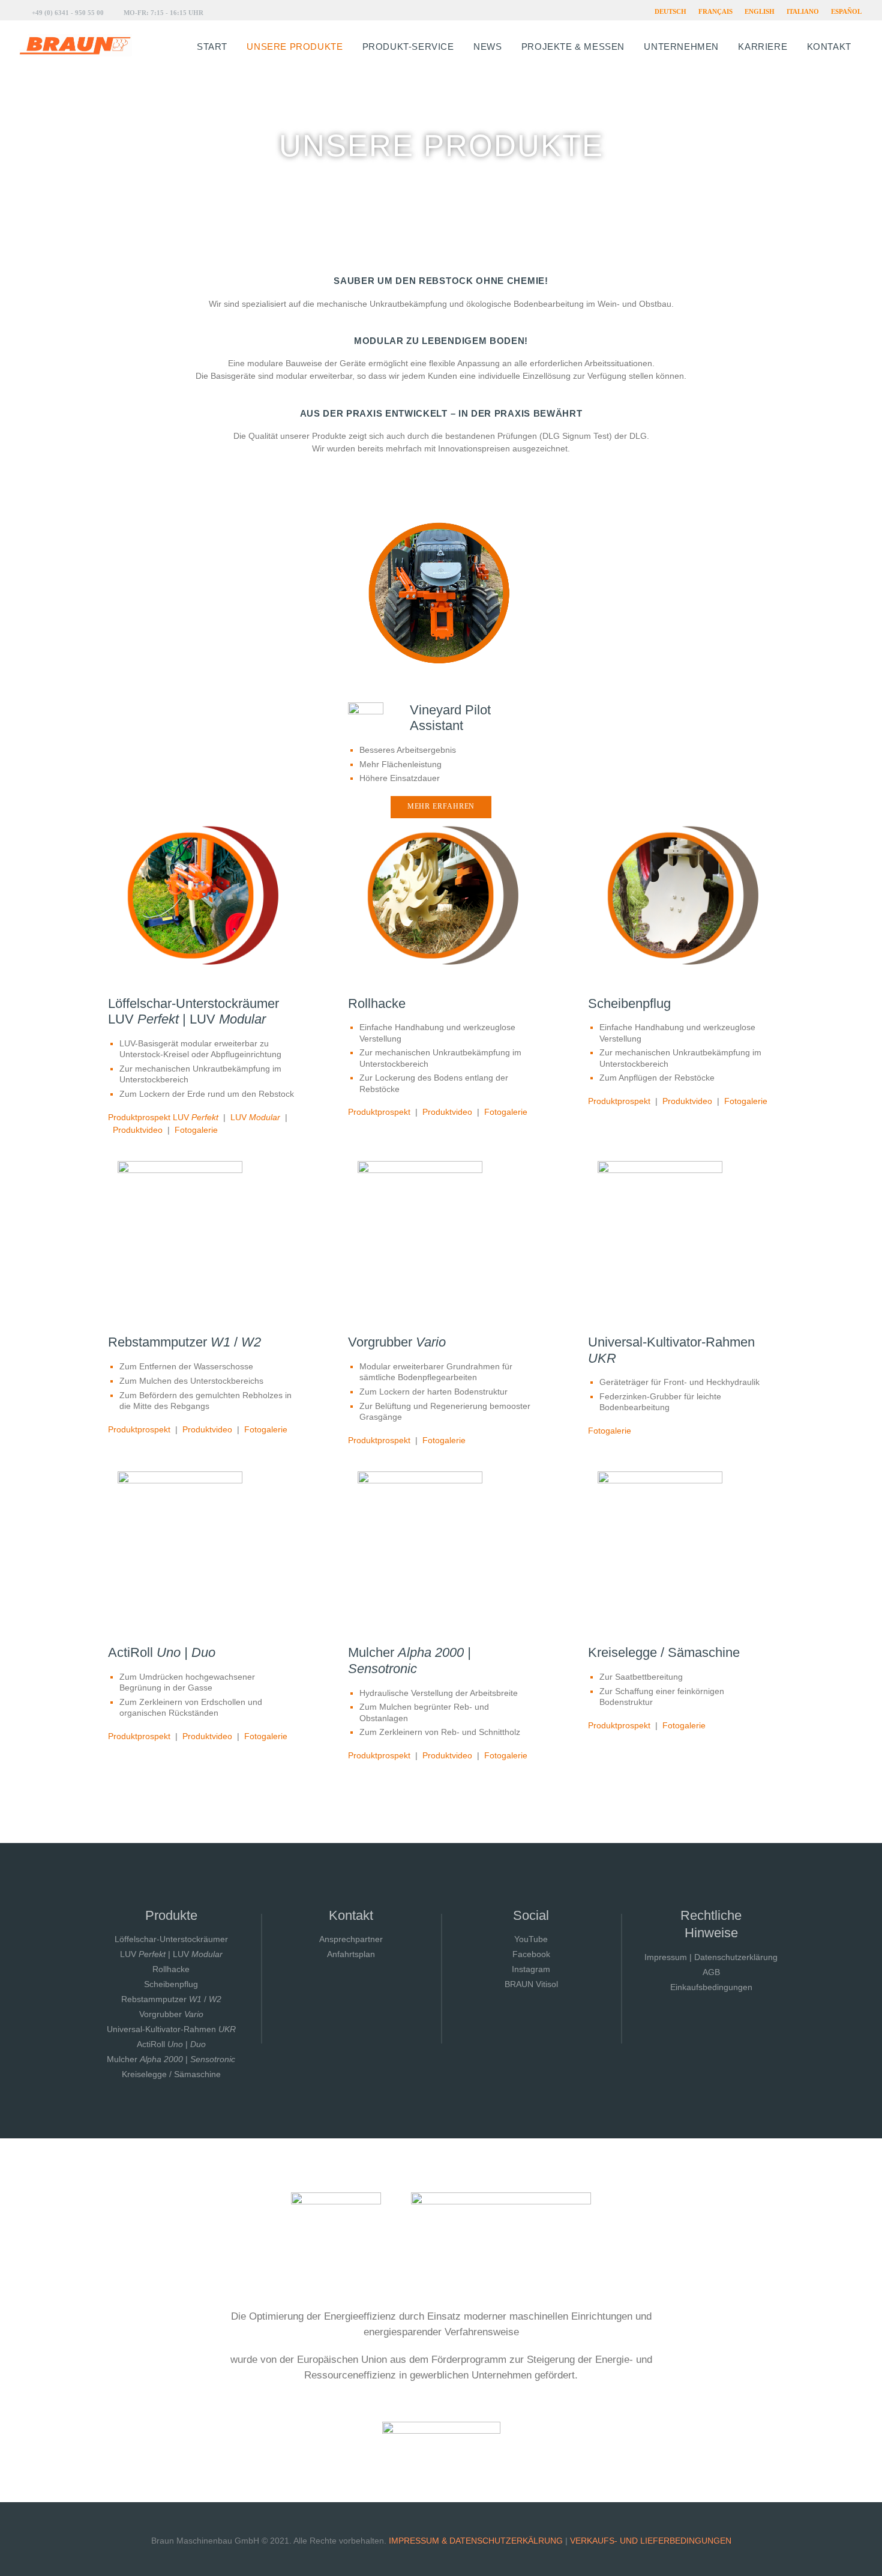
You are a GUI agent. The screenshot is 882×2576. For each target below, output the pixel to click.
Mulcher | (171, 2059)
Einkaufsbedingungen (711, 1987)
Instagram (531, 1969)
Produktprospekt (379, 1112)
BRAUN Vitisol (531, 1984)
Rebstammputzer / (171, 1999)
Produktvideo (138, 1130)
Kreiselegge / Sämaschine (171, 2074)
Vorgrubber (171, 2014)
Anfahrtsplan (351, 1954)
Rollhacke (171, 1969)
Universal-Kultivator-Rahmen (171, 2029)
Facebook (531, 1954)
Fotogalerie (196, 1130)
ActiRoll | (171, 2044)
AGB (711, 1972)
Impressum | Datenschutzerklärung (711, 1957)
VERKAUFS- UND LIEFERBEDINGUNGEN (651, 2541)
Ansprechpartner (351, 1939)
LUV (255, 1117)
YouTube (531, 1939)
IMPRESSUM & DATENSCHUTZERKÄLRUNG (476, 2541)
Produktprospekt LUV (163, 1117)
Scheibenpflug (171, 1984)
